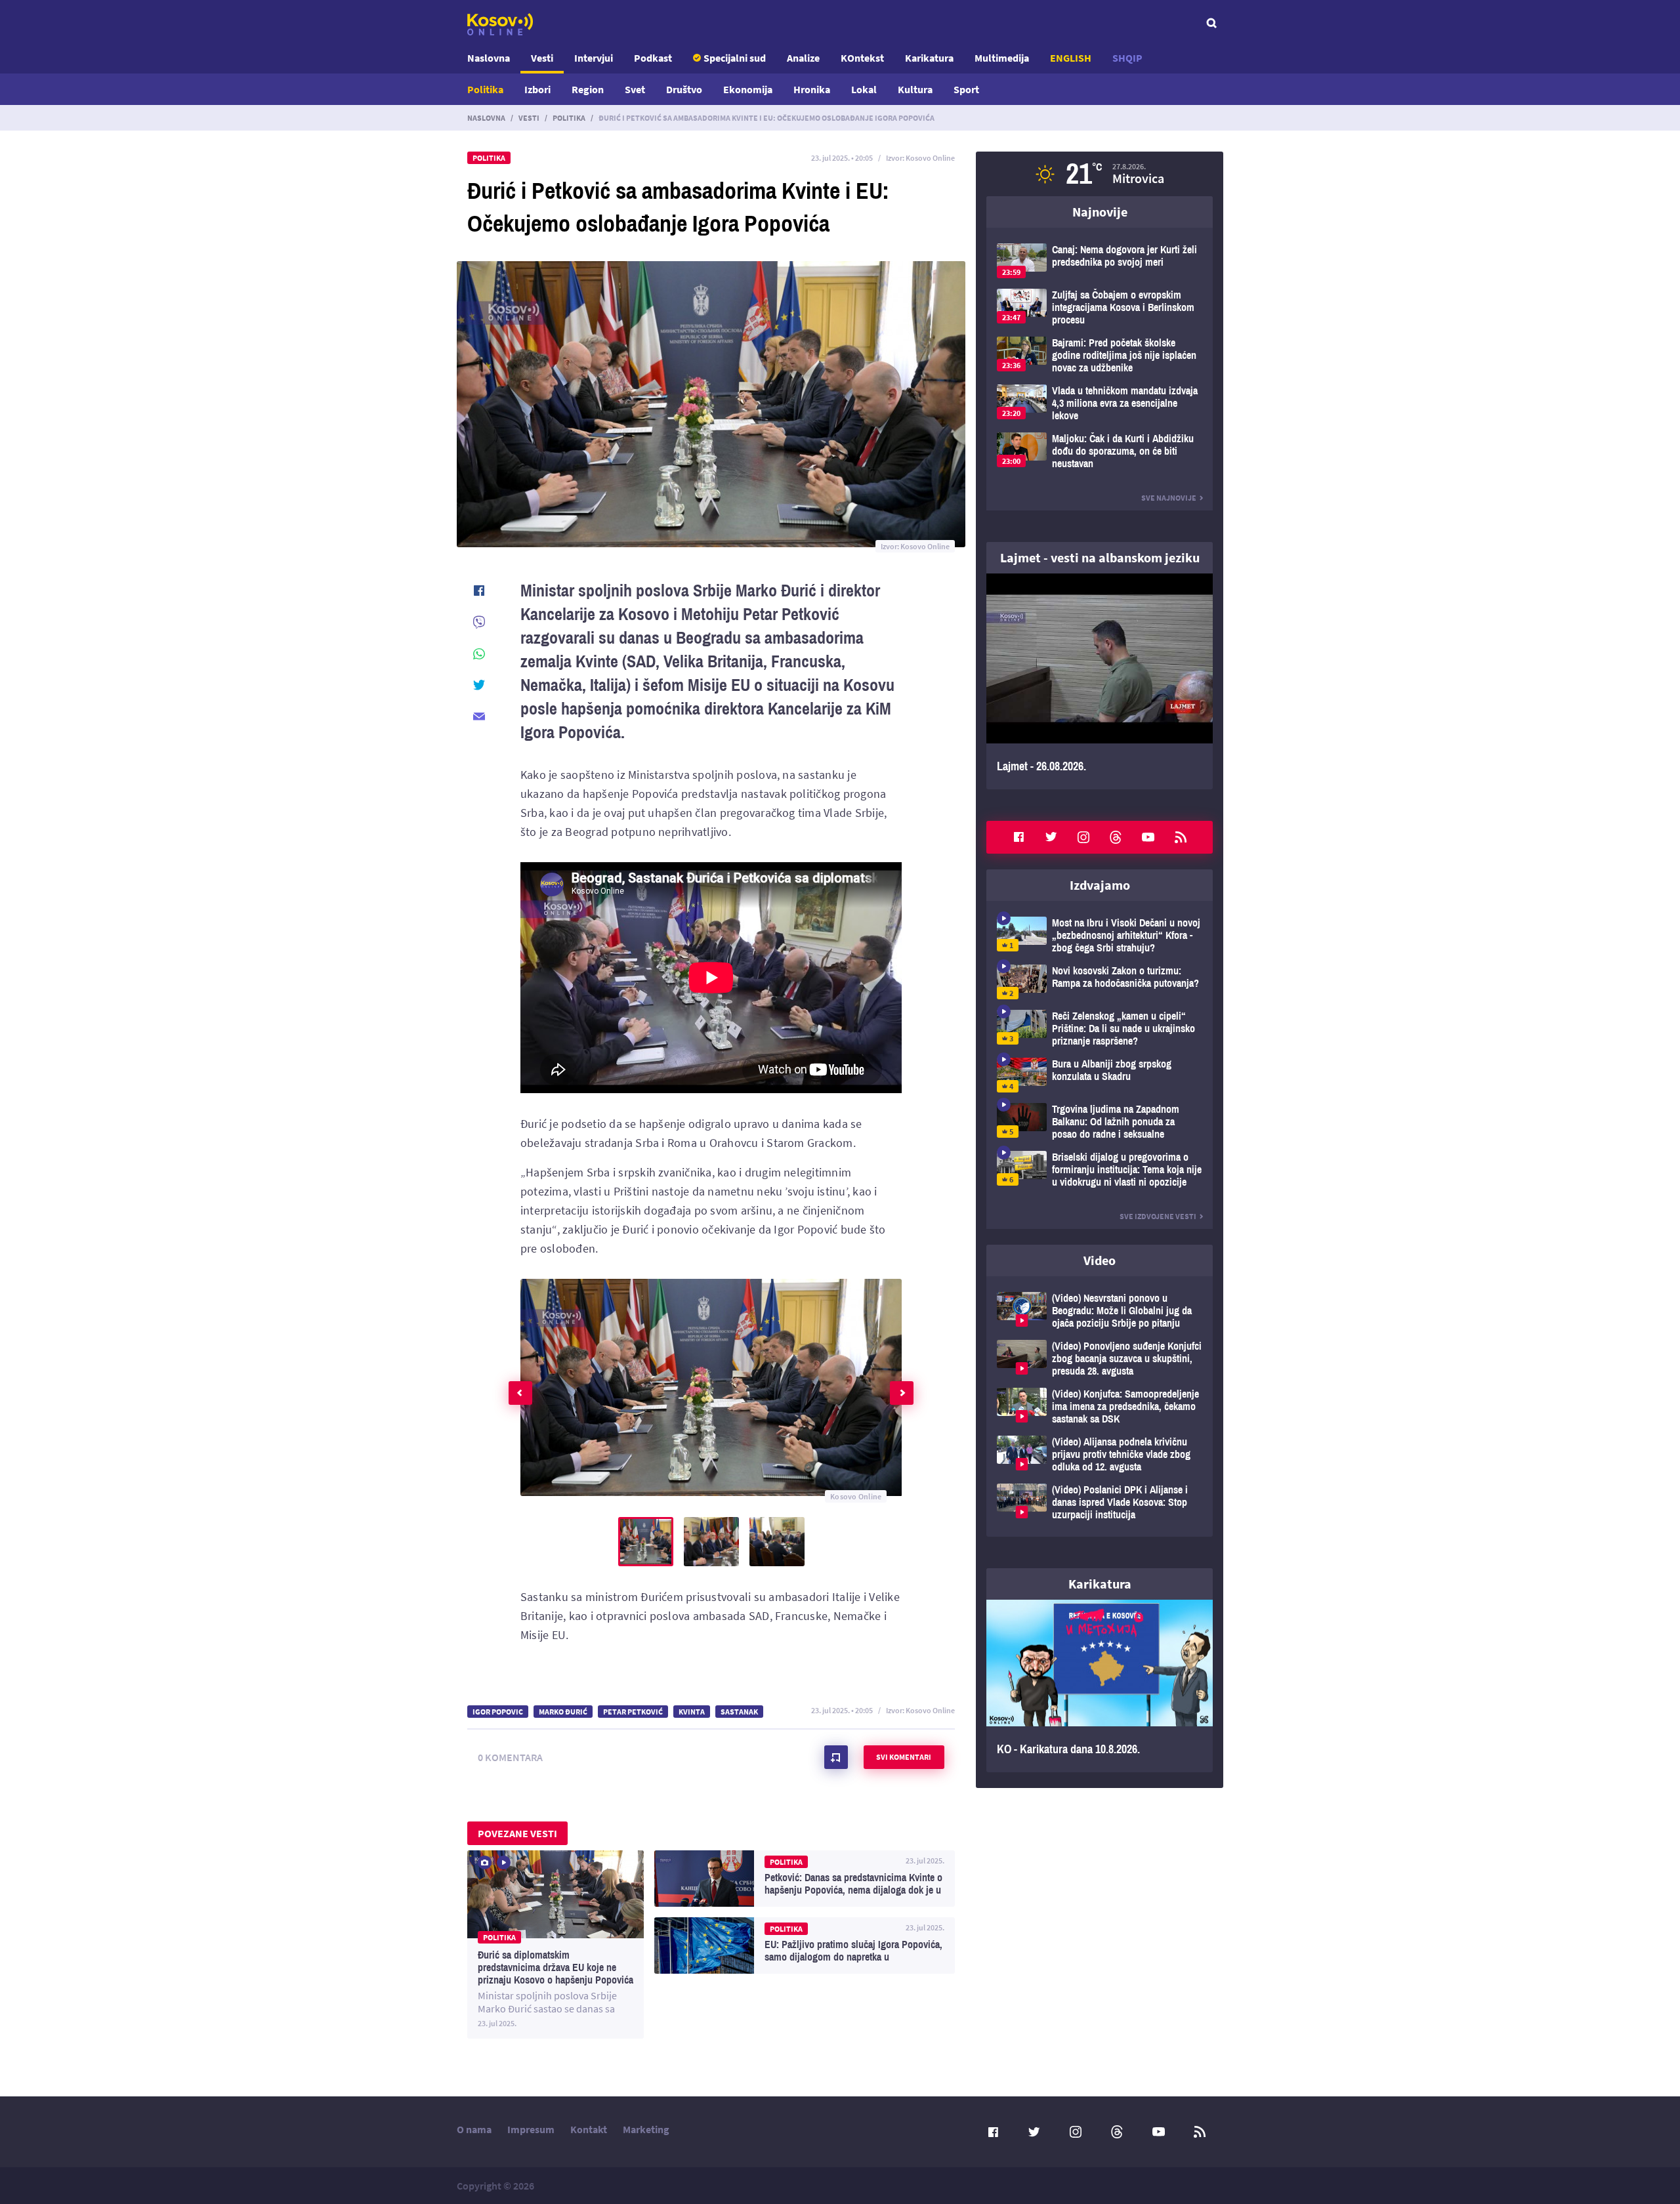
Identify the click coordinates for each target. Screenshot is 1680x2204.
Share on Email (479, 717)
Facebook (1018, 837)
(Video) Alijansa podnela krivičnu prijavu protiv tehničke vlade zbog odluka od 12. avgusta (1100, 1454)
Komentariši (836, 1757)
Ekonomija (748, 89)
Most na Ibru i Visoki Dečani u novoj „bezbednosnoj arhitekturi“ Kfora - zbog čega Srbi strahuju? (1100, 935)
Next (902, 1393)
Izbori (537, 89)
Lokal (864, 89)
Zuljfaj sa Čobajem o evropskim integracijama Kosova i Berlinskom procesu (1100, 307)
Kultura (915, 89)
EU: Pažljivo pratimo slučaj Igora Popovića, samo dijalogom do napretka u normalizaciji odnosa (805, 1945)
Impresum (531, 2129)
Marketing (646, 2129)
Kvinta (692, 1712)
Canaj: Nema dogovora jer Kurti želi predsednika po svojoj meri (1100, 261)
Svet (635, 89)
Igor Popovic (498, 1712)
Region (588, 89)
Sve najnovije (1169, 498)
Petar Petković (633, 1712)
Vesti (542, 58)
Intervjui (594, 58)
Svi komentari (904, 1757)
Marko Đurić (563, 1712)
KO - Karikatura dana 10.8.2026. (1100, 1686)
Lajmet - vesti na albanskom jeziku (1100, 557)
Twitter (1051, 837)
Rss (1181, 837)
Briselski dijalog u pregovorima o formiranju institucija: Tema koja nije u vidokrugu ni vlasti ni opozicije (1100, 1170)
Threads (1116, 837)
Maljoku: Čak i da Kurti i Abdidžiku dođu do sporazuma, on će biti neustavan (1100, 451)
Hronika (812, 89)
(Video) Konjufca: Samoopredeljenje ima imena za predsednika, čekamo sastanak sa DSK (1100, 1406)
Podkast (653, 58)
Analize (803, 58)
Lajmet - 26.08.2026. (1100, 681)
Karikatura (929, 58)
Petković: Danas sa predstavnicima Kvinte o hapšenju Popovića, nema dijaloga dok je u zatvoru (805, 1879)
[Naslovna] (500, 24)
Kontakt (589, 2129)
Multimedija (1002, 58)
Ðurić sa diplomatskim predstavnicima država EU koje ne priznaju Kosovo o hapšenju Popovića (556, 1944)
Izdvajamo (1100, 885)
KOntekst (862, 58)
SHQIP (1127, 58)
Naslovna (489, 58)
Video (1100, 1260)
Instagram (1083, 837)
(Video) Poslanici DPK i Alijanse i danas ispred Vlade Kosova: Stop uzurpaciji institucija (1100, 1502)
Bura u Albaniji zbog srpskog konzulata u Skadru (1100, 1075)
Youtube (1148, 837)
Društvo (684, 89)
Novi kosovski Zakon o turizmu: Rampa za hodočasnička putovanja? (1100, 982)
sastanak (739, 1712)
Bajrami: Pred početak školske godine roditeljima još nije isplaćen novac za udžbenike (1100, 355)
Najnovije (1100, 212)
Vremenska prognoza (1100, 174)
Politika (485, 89)
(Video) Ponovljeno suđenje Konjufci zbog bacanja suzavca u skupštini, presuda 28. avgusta (1100, 1359)
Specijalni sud (735, 58)
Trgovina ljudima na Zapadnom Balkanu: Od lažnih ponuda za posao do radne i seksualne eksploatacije (1100, 1122)
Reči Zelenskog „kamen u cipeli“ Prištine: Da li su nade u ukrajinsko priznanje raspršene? (1100, 1029)
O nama (474, 2129)
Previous (520, 1393)
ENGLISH (1071, 58)
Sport (966, 89)
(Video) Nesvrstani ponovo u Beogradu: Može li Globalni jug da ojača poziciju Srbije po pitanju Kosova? (1100, 1311)
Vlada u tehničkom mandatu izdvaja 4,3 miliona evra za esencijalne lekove (1100, 403)
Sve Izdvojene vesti (1158, 1216)
